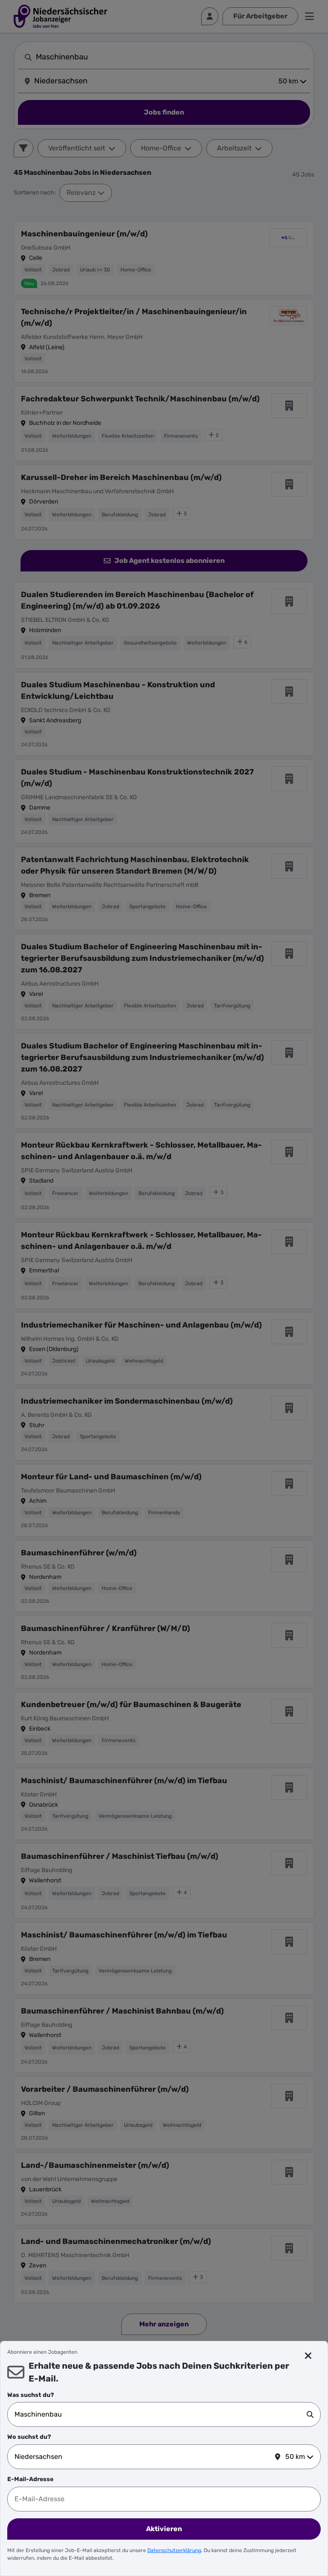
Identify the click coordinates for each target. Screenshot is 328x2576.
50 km (295, 2457)
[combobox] (161, 2414)
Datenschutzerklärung (174, 2550)
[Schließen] (308, 2356)
